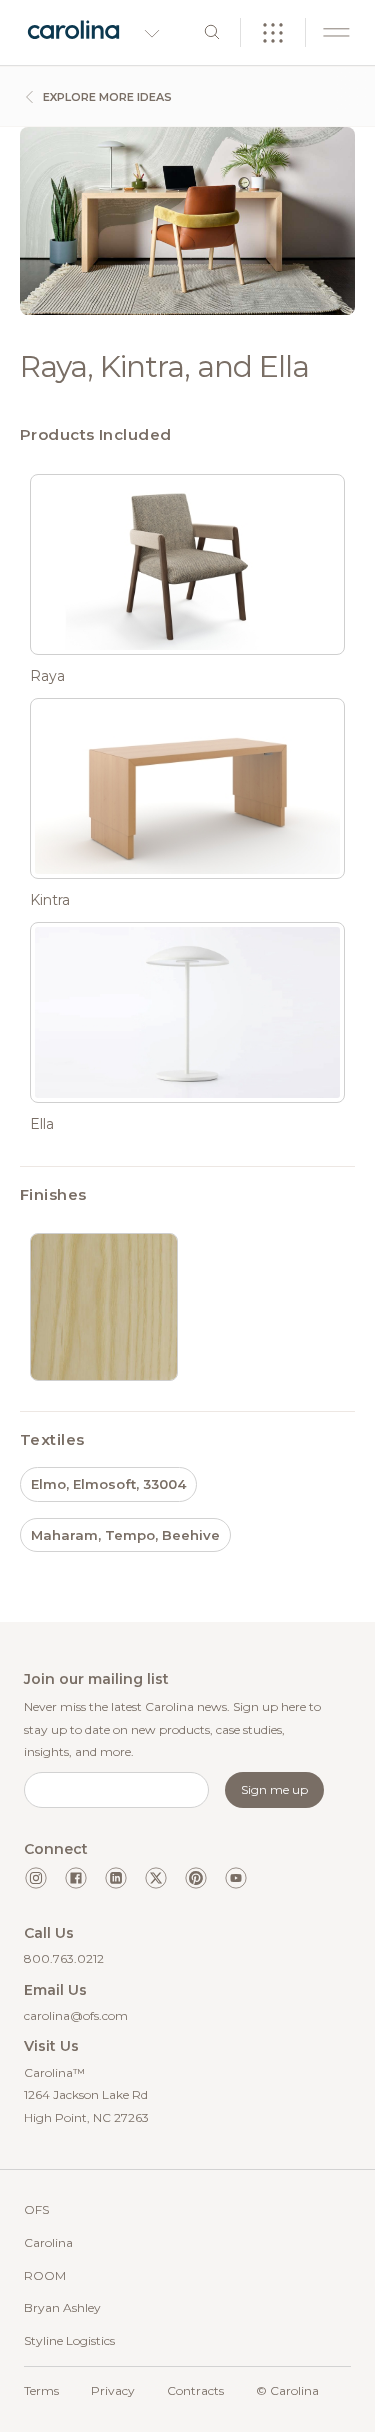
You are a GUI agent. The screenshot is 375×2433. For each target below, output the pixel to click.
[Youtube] (236, 1878)
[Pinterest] (196, 1878)
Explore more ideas (106, 97)
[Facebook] (76, 1878)
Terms (41, 2390)
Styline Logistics (69, 2340)
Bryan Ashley (62, 2307)
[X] (156, 1878)
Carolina (48, 2242)
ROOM (45, 2275)
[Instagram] (36, 1878)
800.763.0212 (64, 1958)
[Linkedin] (116, 1878)
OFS (36, 2209)
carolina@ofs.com (76, 2015)
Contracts (195, 2390)
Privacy (113, 2390)
